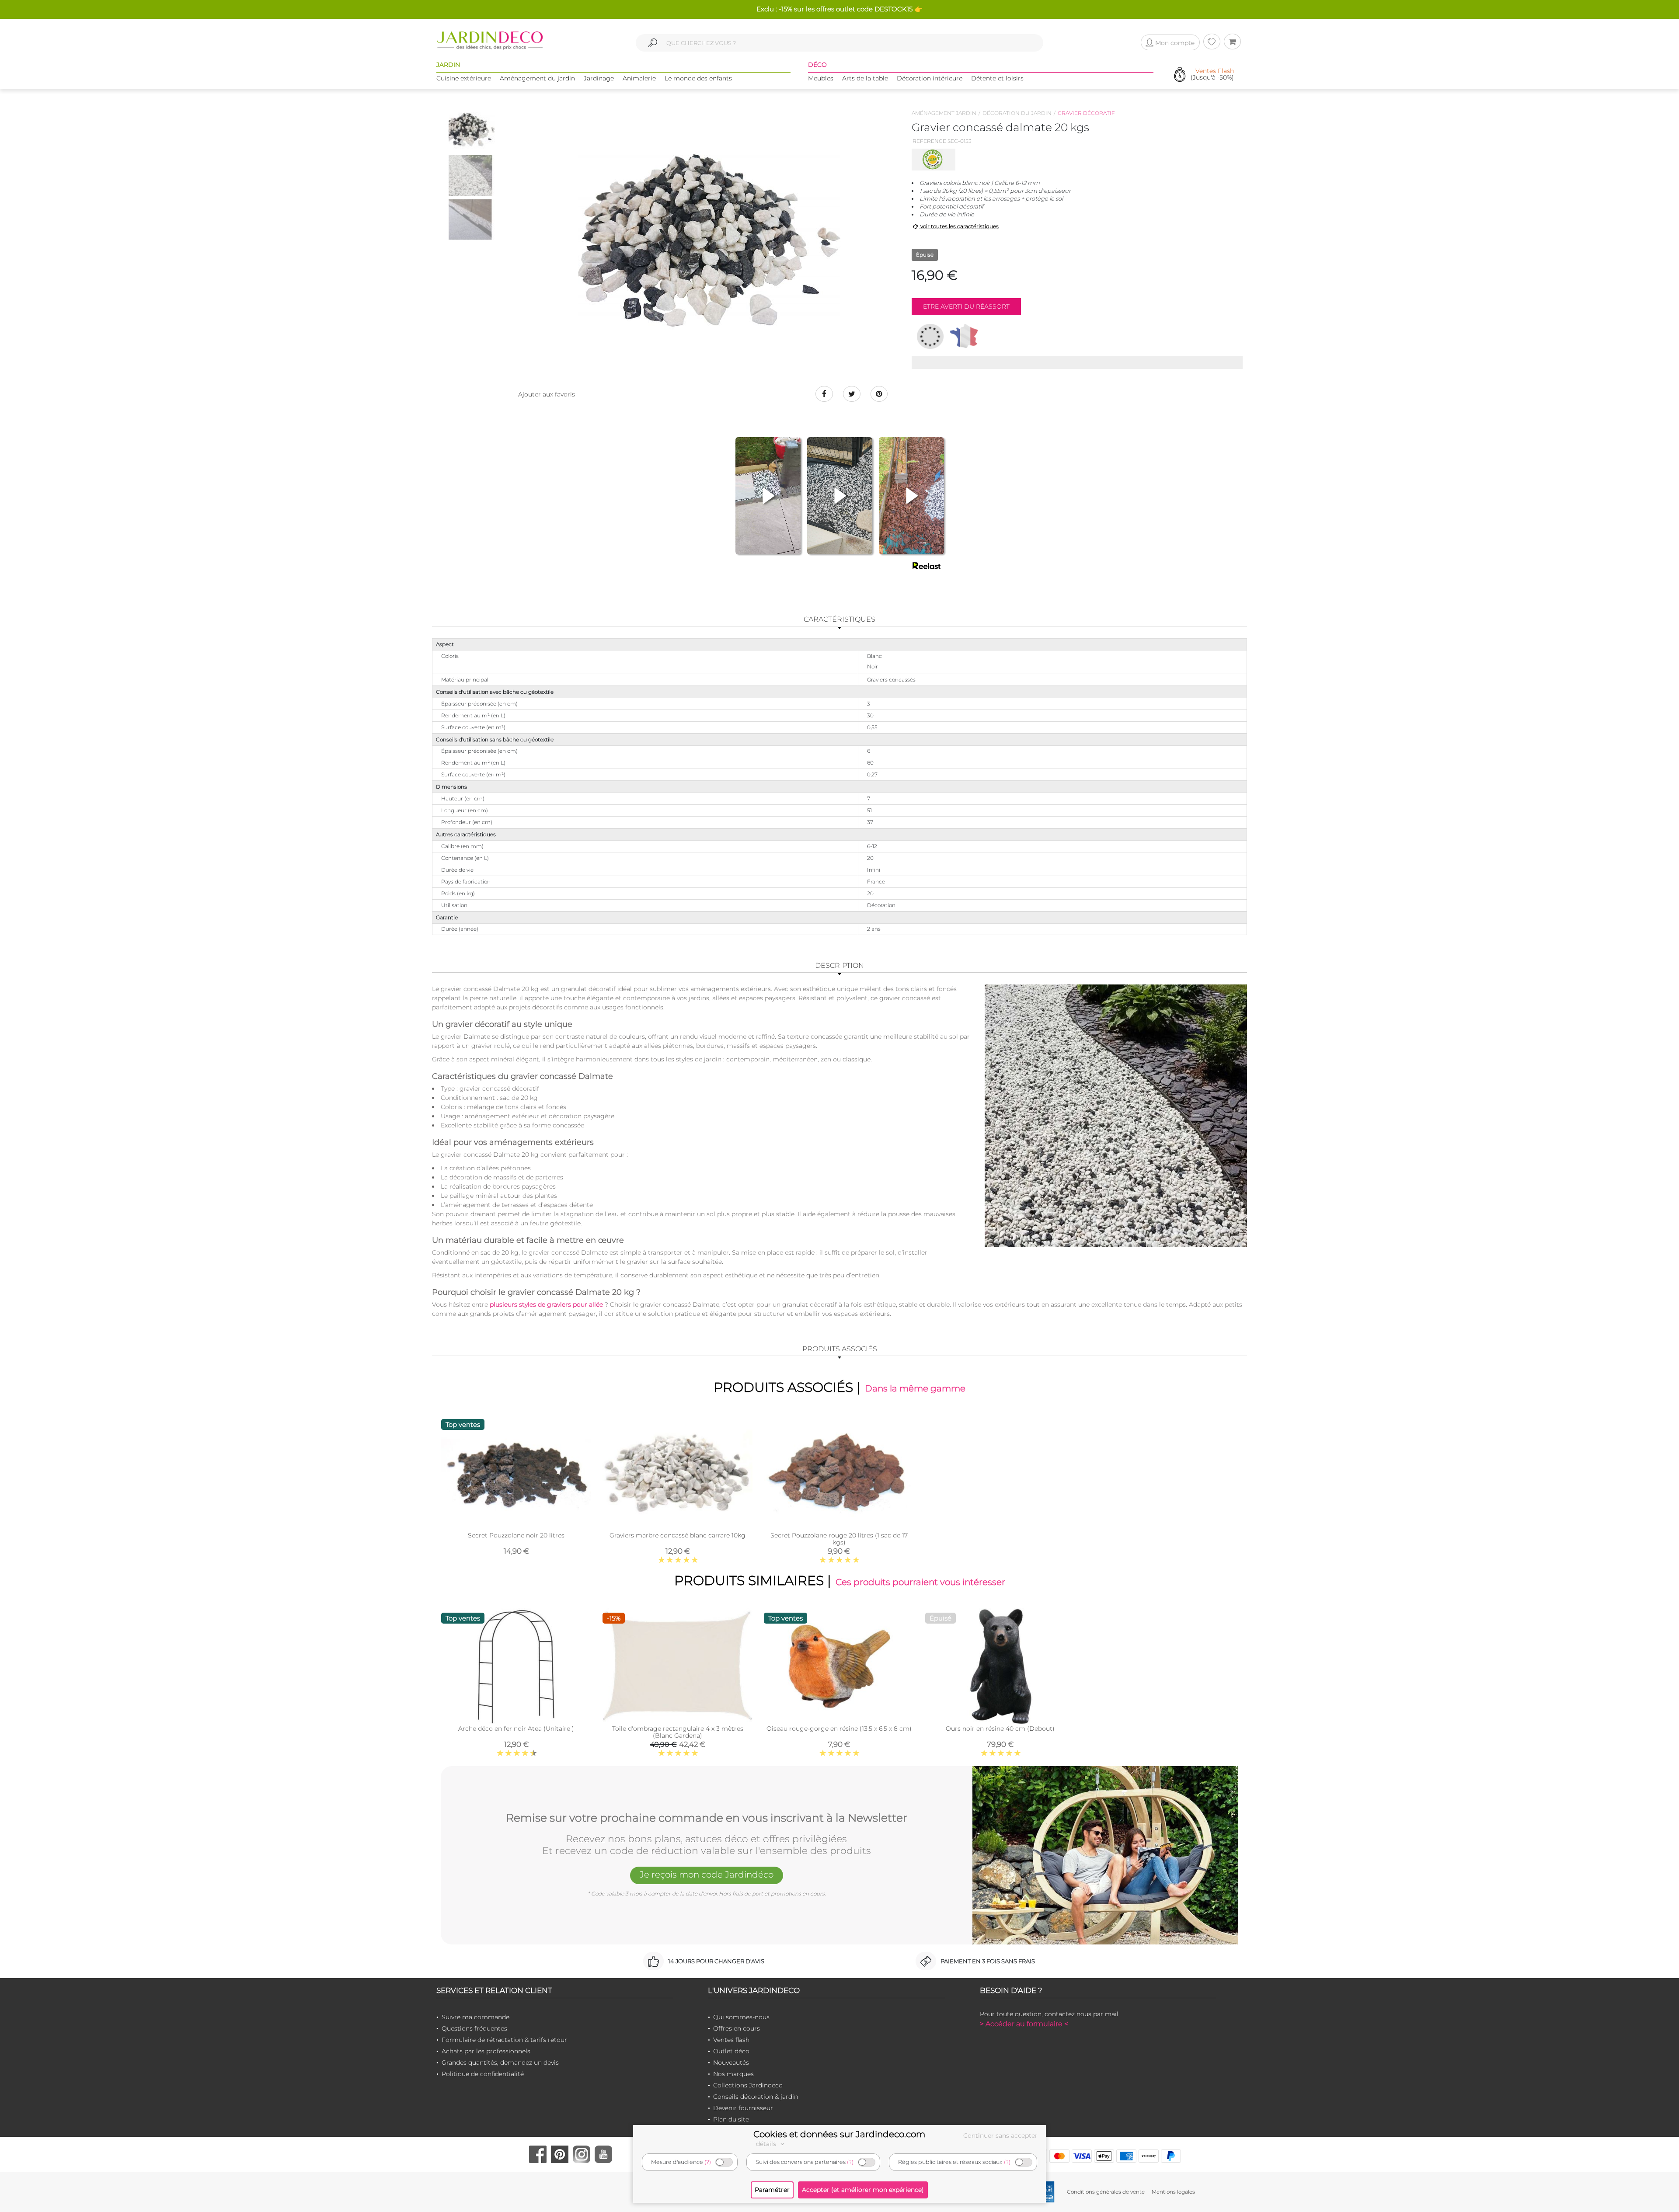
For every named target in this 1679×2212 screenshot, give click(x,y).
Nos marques (733, 2074)
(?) (708, 2162)
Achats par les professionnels (486, 2051)
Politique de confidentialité (483, 2074)
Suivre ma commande (475, 2017)
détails (767, 2144)
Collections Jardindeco (748, 2085)
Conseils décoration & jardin (756, 2097)
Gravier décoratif (1086, 113)
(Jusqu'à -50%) (1212, 75)
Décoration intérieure (930, 78)
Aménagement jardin (944, 113)
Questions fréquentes (474, 2028)
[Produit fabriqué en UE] (930, 336)
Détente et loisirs (997, 78)
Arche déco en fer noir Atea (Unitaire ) (516, 1729)
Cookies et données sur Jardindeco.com (839, 2134)
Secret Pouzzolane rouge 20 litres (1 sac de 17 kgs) (839, 1539)
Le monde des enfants (698, 78)
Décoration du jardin (1017, 113)
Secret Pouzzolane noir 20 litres (516, 1535)
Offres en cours (737, 2028)
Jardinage (599, 78)
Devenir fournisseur (743, 2108)
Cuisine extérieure (464, 78)
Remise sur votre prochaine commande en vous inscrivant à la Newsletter (707, 1818)
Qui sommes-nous (741, 2017)
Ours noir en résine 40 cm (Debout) (1000, 1729)
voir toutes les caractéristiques (959, 226)
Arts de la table (865, 78)
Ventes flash (731, 2040)
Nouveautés (731, 2062)
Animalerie (639, 78)
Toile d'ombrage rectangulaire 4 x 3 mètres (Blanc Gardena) (678, 1732)
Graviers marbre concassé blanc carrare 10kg (678, 1535)
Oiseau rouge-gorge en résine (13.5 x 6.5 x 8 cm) (839, 1729)
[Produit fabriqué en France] (964, 336)
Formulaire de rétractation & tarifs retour (504, 2040)
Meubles (821, 78)
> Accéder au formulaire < (1024, 2024)
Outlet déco (731, 2051)
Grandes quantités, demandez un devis (500, 2062)
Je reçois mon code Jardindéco (707, 1875)
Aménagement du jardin (537, 78)
